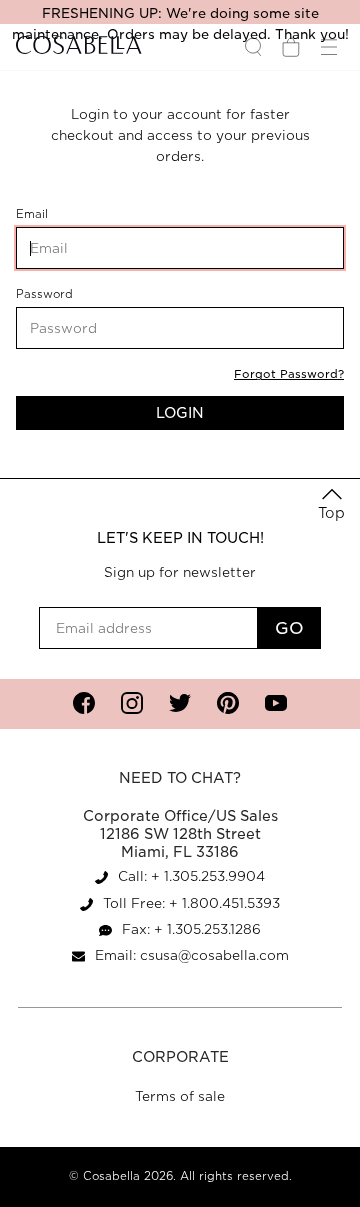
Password (72, 294)
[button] (331, 505)
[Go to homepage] (79, 47)
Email (62, 214)
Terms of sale (180, 1096)
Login (180, 413)
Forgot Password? (289, 374)
